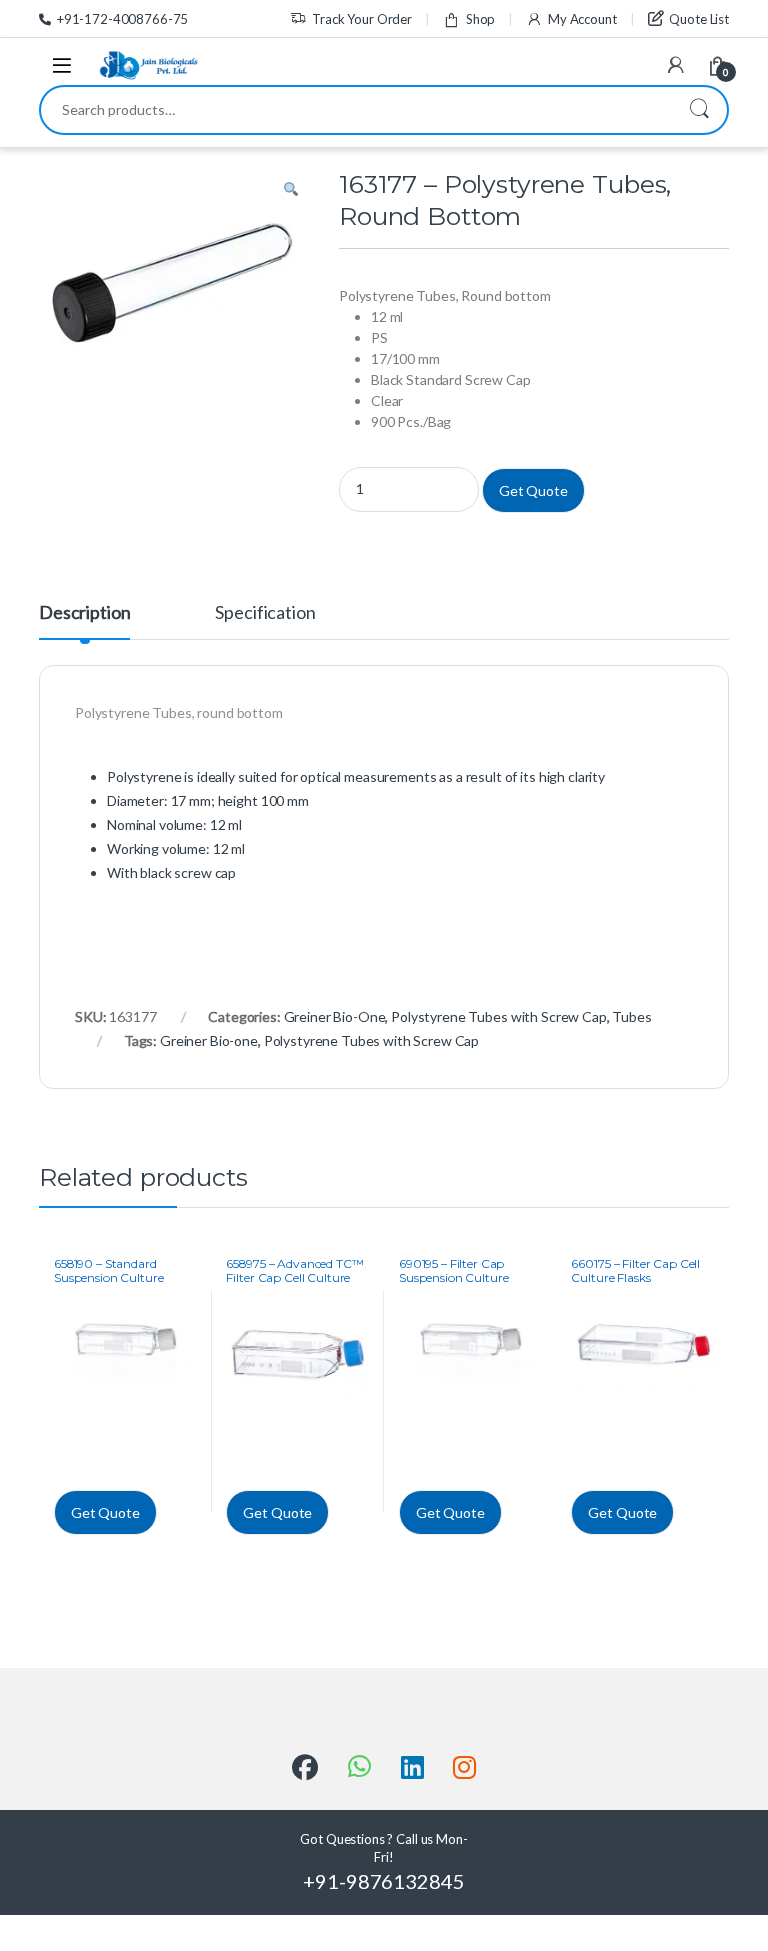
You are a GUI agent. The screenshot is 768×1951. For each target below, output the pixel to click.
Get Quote (533, 490)
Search (699, 110)
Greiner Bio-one (209, 1040)
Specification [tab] (265, 613)
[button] (291, 190)
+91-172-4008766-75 (122, 19)
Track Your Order (362, 19)
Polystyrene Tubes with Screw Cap (499, 1016)
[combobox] (356, 110)
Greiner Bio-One (335, 1016)
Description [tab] (84, 613)
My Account (582, 19)
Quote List (699, 19)
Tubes (631, 1016)
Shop (480, 19)
